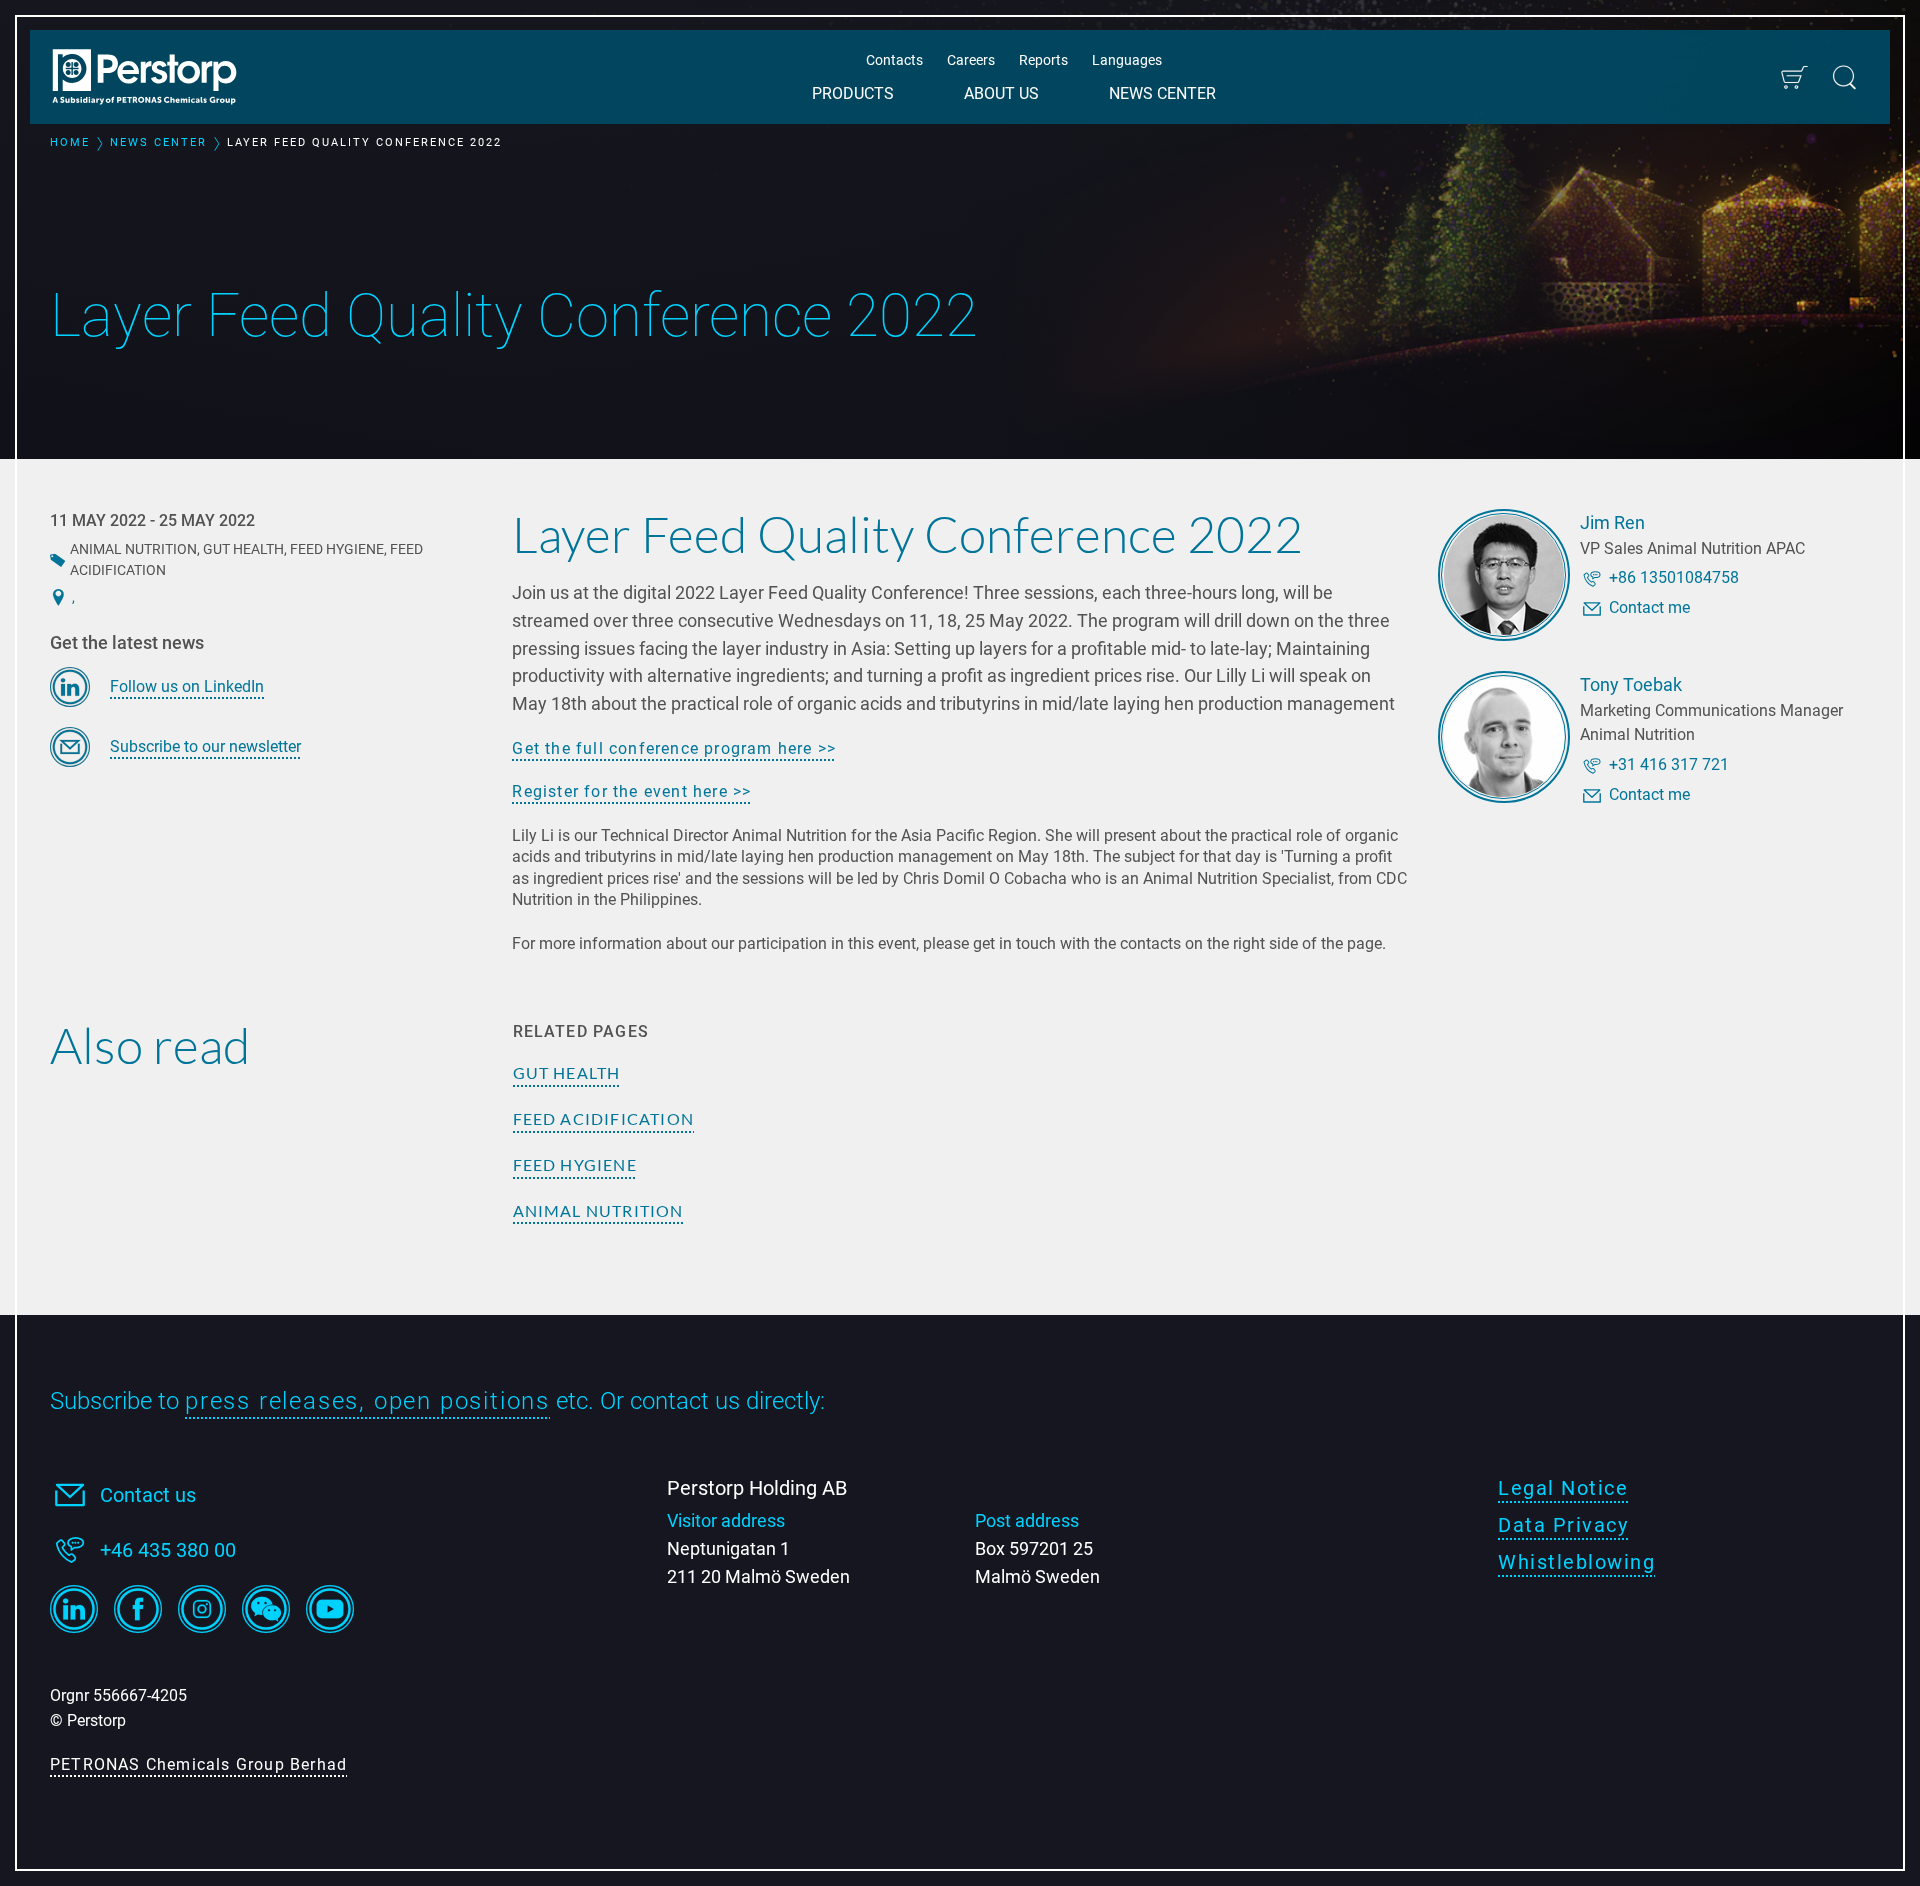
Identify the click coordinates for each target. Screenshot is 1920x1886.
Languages (1127, 60)
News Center (1162, 93)
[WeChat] (266, 1609)
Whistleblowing (1576, 1562)
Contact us (148, 1495)
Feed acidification (604, 1118)
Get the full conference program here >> (674, 748)
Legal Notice (1563, 1488)
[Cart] (1793, 77)
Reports (1043, 60)
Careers (971, 60)
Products (853, 93)
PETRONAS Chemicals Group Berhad (198, 1764)
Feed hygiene (575, 1164)
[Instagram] (202, 1609)
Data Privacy (1563, 1525)
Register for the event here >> (631, 791)
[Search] (1844, 77)
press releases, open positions (367, 1401)
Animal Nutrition (598, 1210)
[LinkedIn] (74, 1609)
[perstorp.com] (155, 79)
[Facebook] (138, 1609)
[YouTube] (330, 1609)
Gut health (567, 1072)
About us (1001, 93)
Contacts (894, 60)
